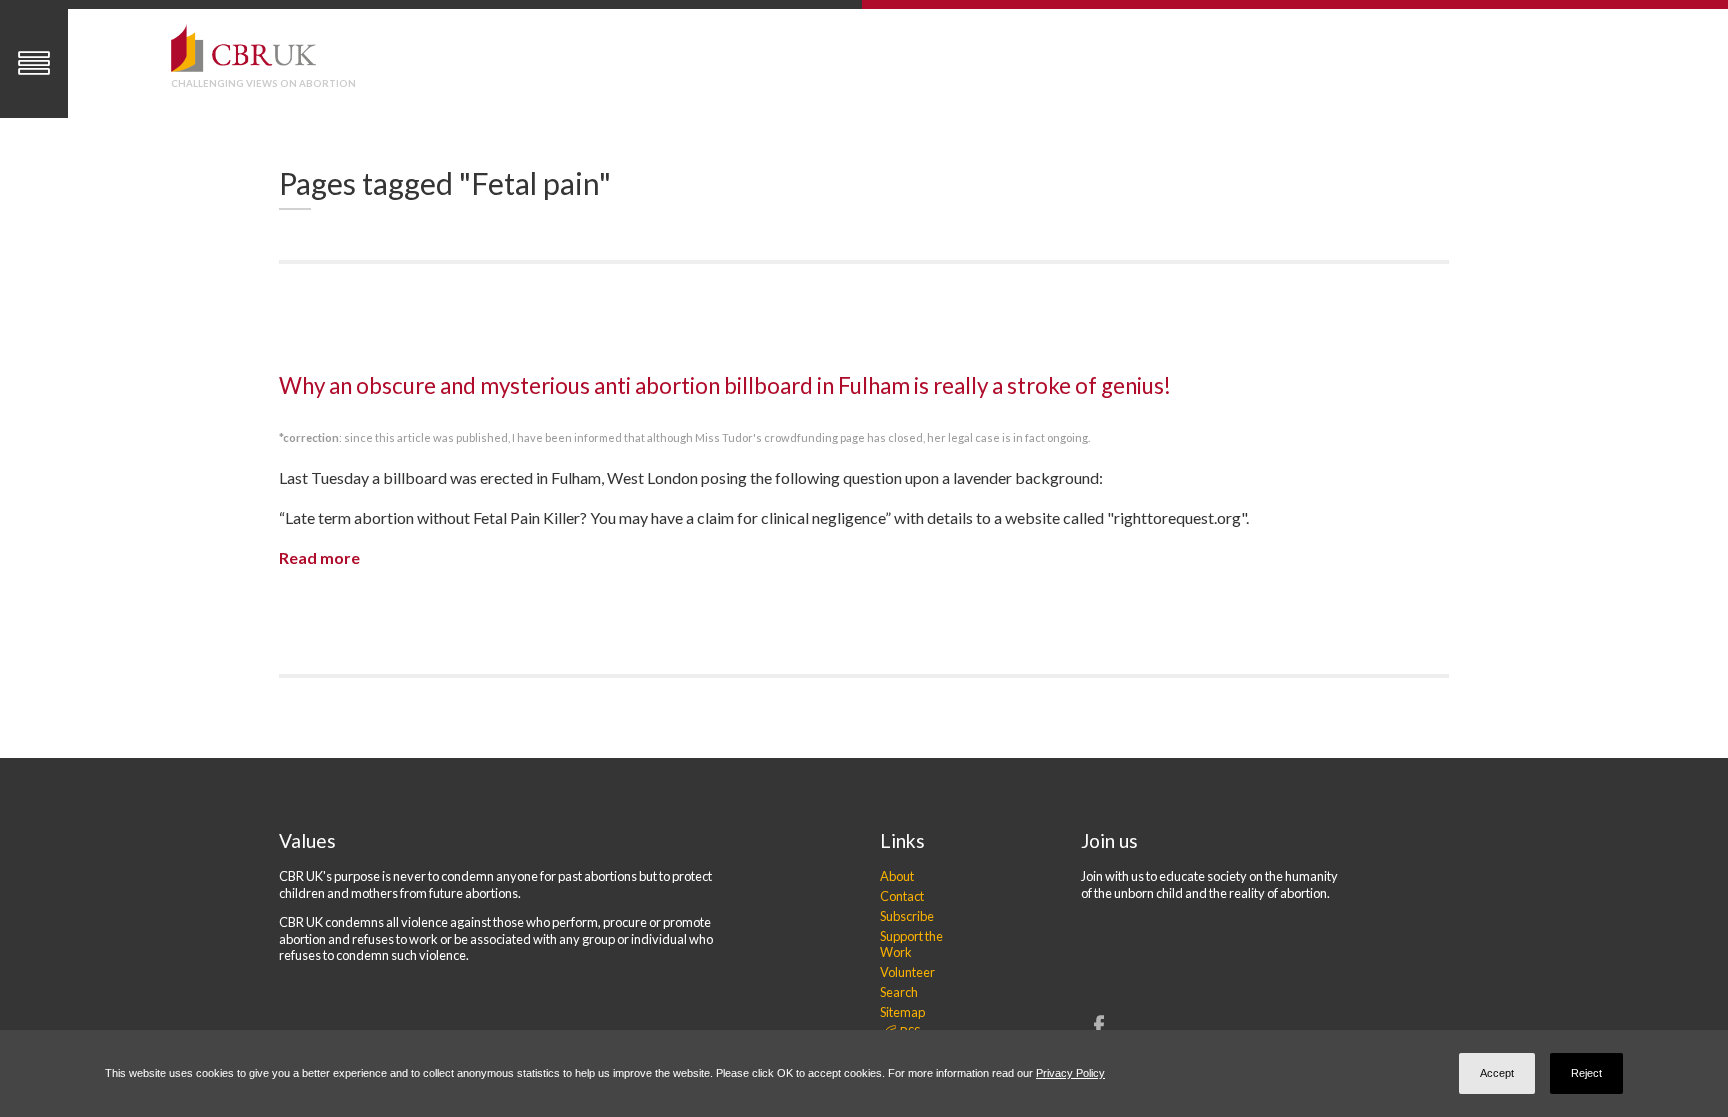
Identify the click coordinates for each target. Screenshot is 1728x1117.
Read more (319, 557)
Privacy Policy (1070, 1073)
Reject (1586, 1073)
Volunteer (907, 972)
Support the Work (911, 944)
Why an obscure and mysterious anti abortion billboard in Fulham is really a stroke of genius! (725, 385)
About (897, 876)
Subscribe (907, 916)
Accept (1497, 1073)
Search (899, 992)
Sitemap (902, 1012)
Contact (902, 896)
